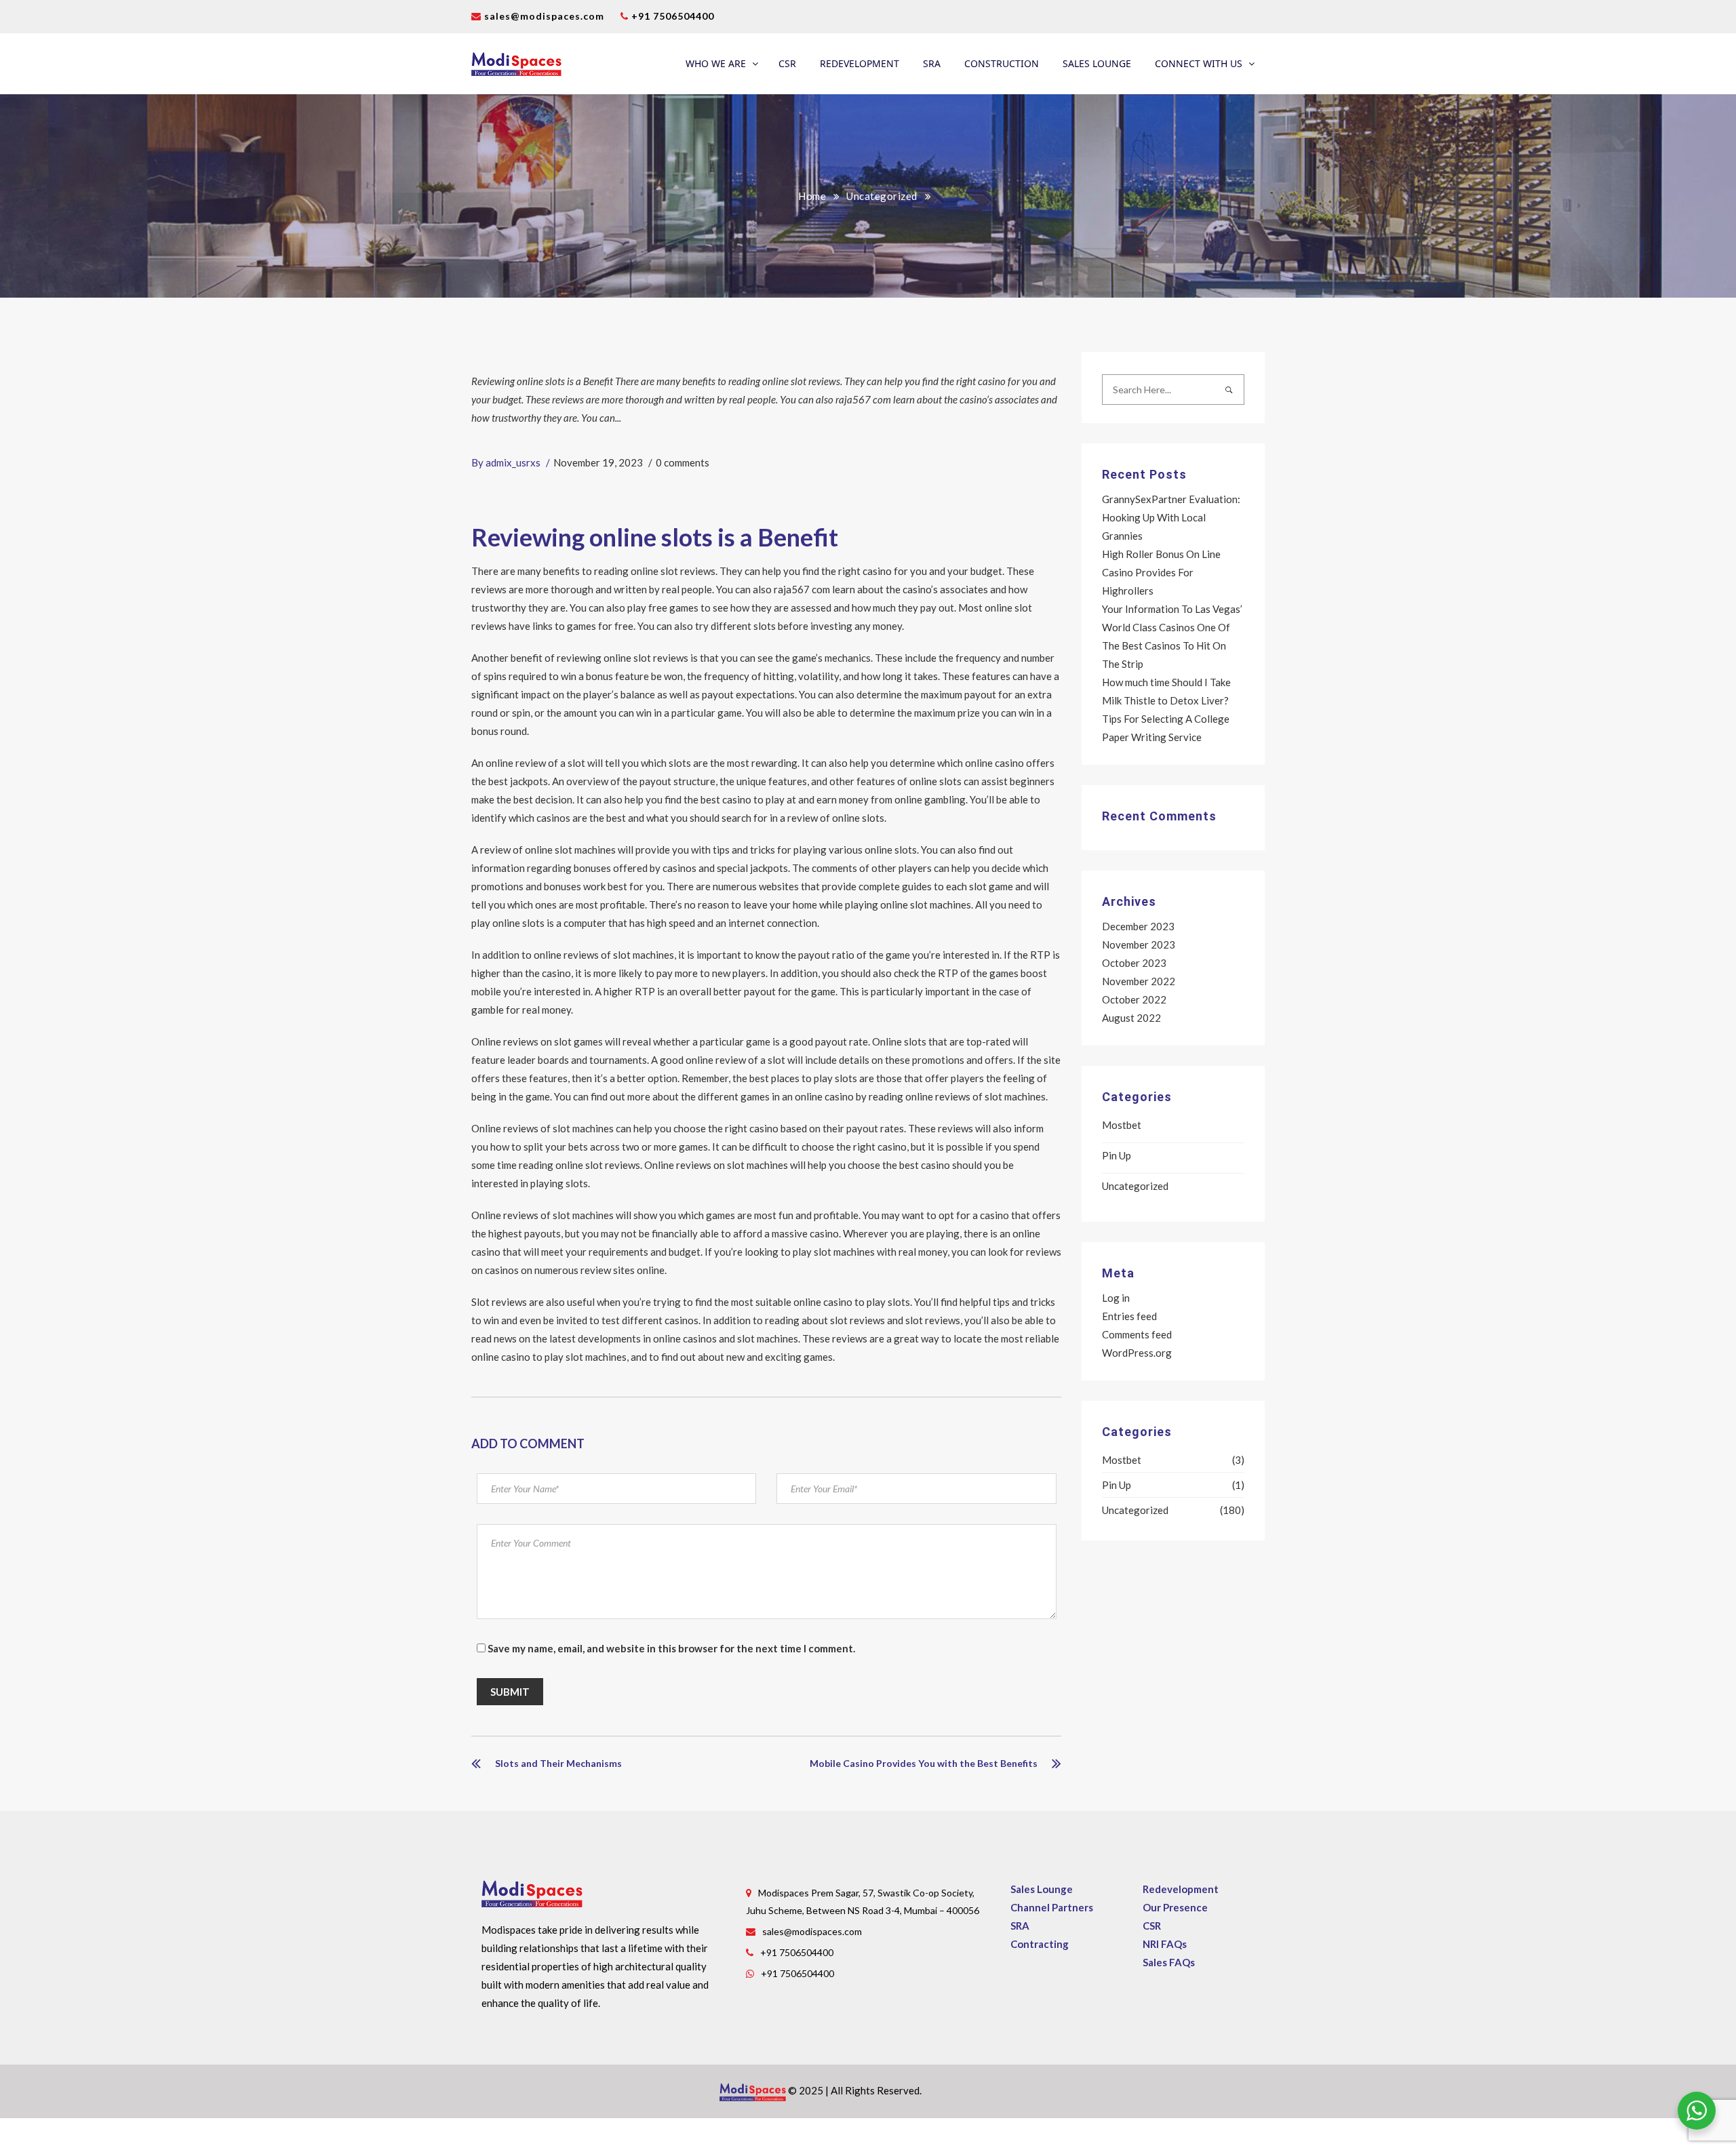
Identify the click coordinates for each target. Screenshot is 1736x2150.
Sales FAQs (1169, 1962)
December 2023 (1138, 926)
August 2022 (1131, 1018)
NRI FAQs (1165, 1944)
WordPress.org (1137, 1353)
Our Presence (1175, 1907)
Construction (1002, 63)
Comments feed (1137, 1334)
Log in (1116, 1298)
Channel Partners (1052, 1907)
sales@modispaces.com (544, 16)
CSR (787, 63)
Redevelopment (860, 63)
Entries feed (1129, 1316)
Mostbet (1122, 1125)
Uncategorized (882, 196)
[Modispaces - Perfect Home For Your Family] (516, 64)
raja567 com (802, 589)
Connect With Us (1199, 63)
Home (812, 196)
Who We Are (716, 63)
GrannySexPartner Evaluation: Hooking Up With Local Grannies (1171, 517)
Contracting (1040, 1944)
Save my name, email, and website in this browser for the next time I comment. (671, 1648)
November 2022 (1139, 981)
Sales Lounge (1097, 63)
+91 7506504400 (671, 16)
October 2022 (1134, 999)
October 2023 (1134, 963)
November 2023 (1139, 944)
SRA (932, 63)
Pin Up (1117, 1155)
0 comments (683, 462)
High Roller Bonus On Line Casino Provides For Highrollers (1161, 572)
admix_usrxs (513, 462)
